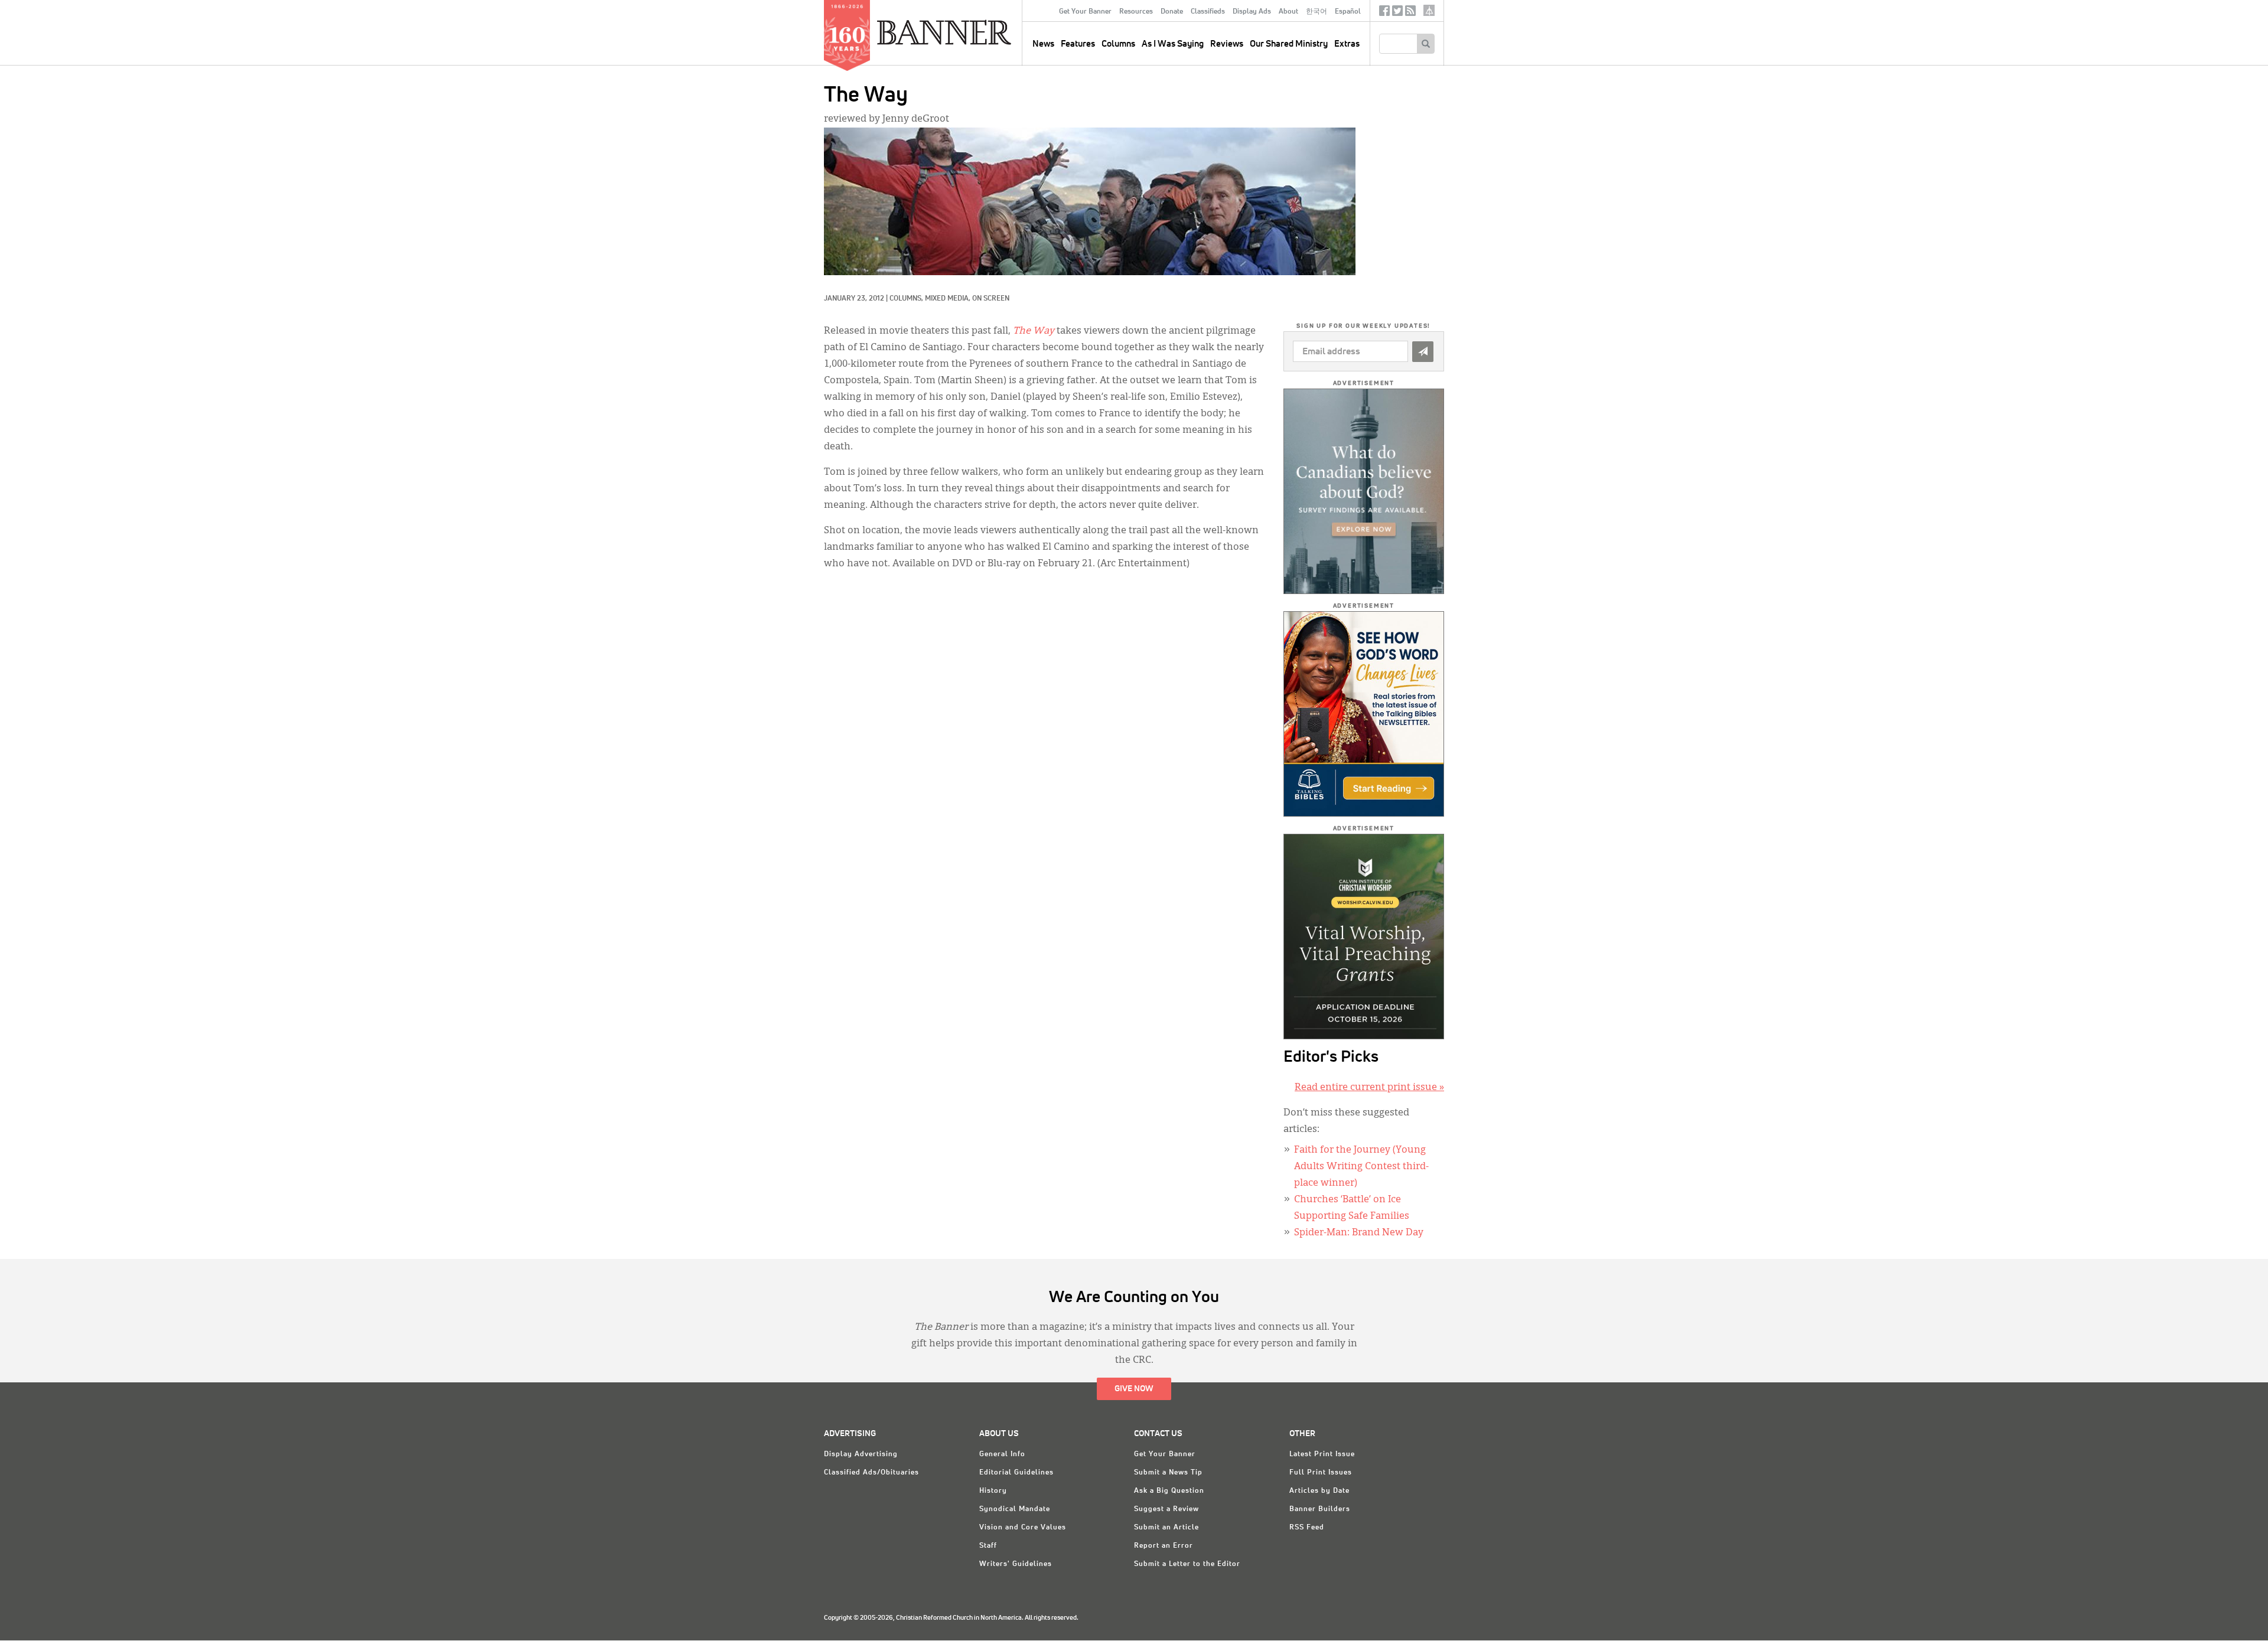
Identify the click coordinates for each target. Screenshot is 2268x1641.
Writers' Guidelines (1016, 1564)
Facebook (1384, 13)
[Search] (1425, 44)
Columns (1118, 44)
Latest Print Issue (1322, 1454)
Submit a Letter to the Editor (1187, 1564)
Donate (1172, 12)
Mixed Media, (949, 299)
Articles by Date (1319, 1491)
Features (1078, 44)
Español (1348, 12)
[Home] (971, 32)
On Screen (991, 299)
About (1288, 12)
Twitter (1397, 13)
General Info (1002, 1454)
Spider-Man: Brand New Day (1359, 1233)
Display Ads (1252, 12)
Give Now (1134, 1389)
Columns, (907, 299)
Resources (1136, 12)
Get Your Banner (1085, 12)
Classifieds (1208, 12)
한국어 (1317, 12)
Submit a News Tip (1168, 1473)
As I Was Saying (1173, 44)
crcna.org (1429, 10)
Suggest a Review (1166, 1509)
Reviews (1227, 44)
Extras (1347, 44)
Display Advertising (861, 1454)
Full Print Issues (1321, 1473)
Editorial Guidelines (1016, 1473)
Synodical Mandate (1015, 1509)
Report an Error (1164, 1546)
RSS (1410, 13)
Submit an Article (1166, 1528)
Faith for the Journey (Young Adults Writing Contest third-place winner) (1361, 1167)
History (993, 1491)
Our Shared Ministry (1289, 44)
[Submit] (1423, 352)
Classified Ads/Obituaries (871, 1473)
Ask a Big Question (1169, 1491)
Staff (988, 1546)
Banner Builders (1320, 1509)
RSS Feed (1307, 1528)
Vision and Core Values (1023, 1528)
